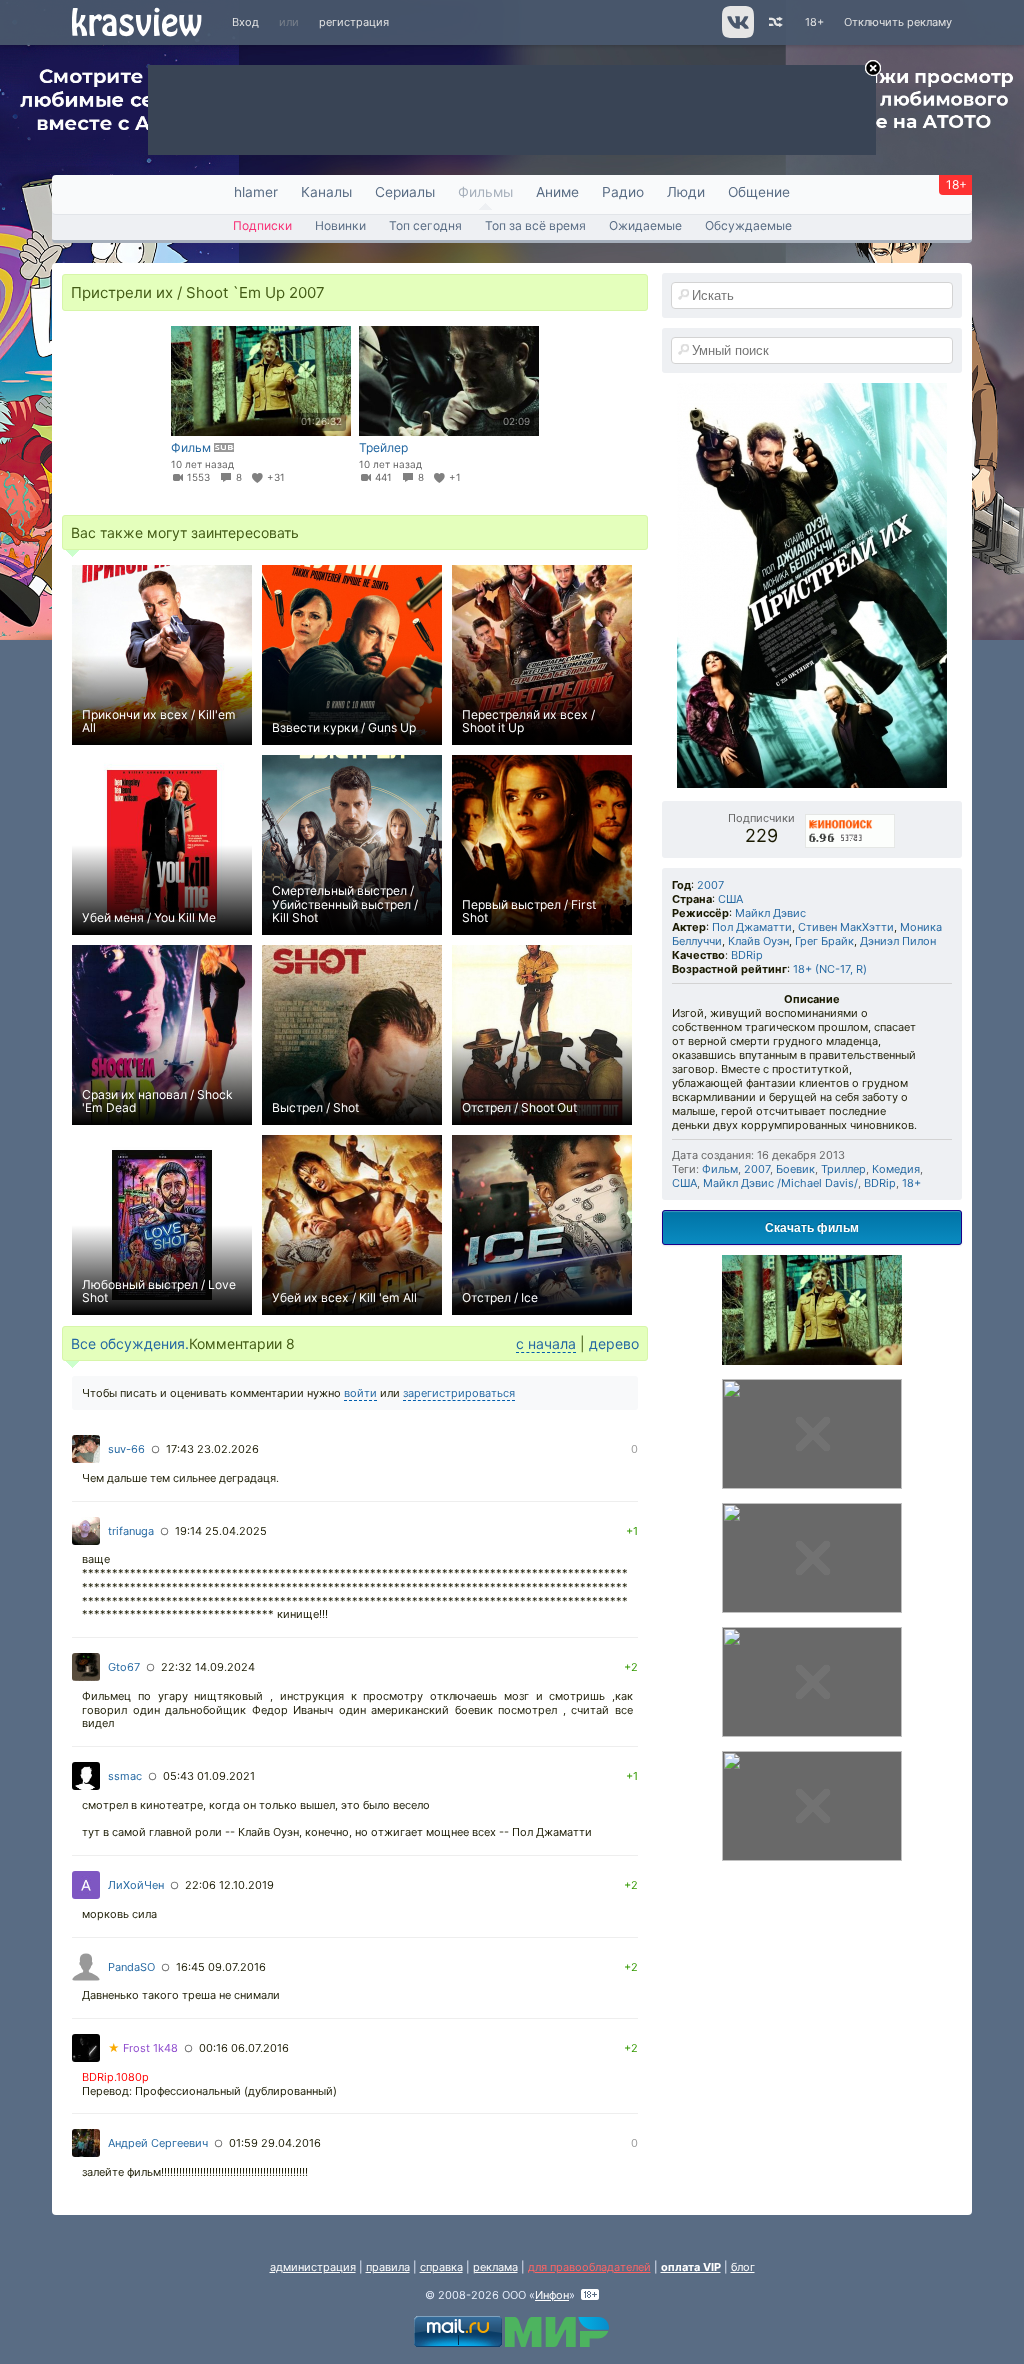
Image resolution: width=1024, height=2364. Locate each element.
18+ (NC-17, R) (830, 969)
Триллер (843, 1169)
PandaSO (131, 1967)
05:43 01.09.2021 (209, 1776)
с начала (546, 1343)
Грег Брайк (824, 941)
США (730, 899)
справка (441, 2267)
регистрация (354, 22)
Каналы (326, 192)
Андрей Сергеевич (158, 2143)
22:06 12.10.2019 (229, 1885)
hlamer (256, 192)
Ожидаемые (645, 225)
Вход (245, 22)
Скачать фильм (812, 1227)
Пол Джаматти (752, 927)
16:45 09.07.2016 (221, 1967)
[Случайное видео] (774, 22)
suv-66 (126, 1449)
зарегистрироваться (459, 1393)
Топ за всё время (535, 225)
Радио (623, 192)
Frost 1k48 (143, 2048)
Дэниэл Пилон (898, 941)
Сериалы (405, 192)
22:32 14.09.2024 (208, 1667)
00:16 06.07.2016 (244, 2048)
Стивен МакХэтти (846, 927)
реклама (495, 2267)
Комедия (896, 1169)
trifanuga (131, 1531)
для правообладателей (589, 2267)
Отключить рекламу (898, 22)
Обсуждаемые (748, 225)
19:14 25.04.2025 (221, 1531)
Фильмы (485, 192)
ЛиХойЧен (136, 1885)
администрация (313, 2267)
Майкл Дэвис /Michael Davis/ (780, 1183)
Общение (759, 192)
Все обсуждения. (130, 1343)
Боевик (795, 1169)
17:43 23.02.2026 (212, 1449)
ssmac (125, 1776)
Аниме (557, 192)
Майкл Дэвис (770, 913)
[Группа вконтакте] (736, 34)
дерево (614, 1343)
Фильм (720, 1169)
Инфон (552, 2295)
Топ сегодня (425, 225)
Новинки (340, 225)
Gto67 (124, 1667)
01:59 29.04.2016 (275, 2143)
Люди (686, 192)
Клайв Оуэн (758, 941)
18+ (814, 22)
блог (743, 2267)
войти (360, 1393)
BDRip (747, 955)
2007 (710, 885)
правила (388, 2267)
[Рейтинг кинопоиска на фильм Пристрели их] (851, 818)
